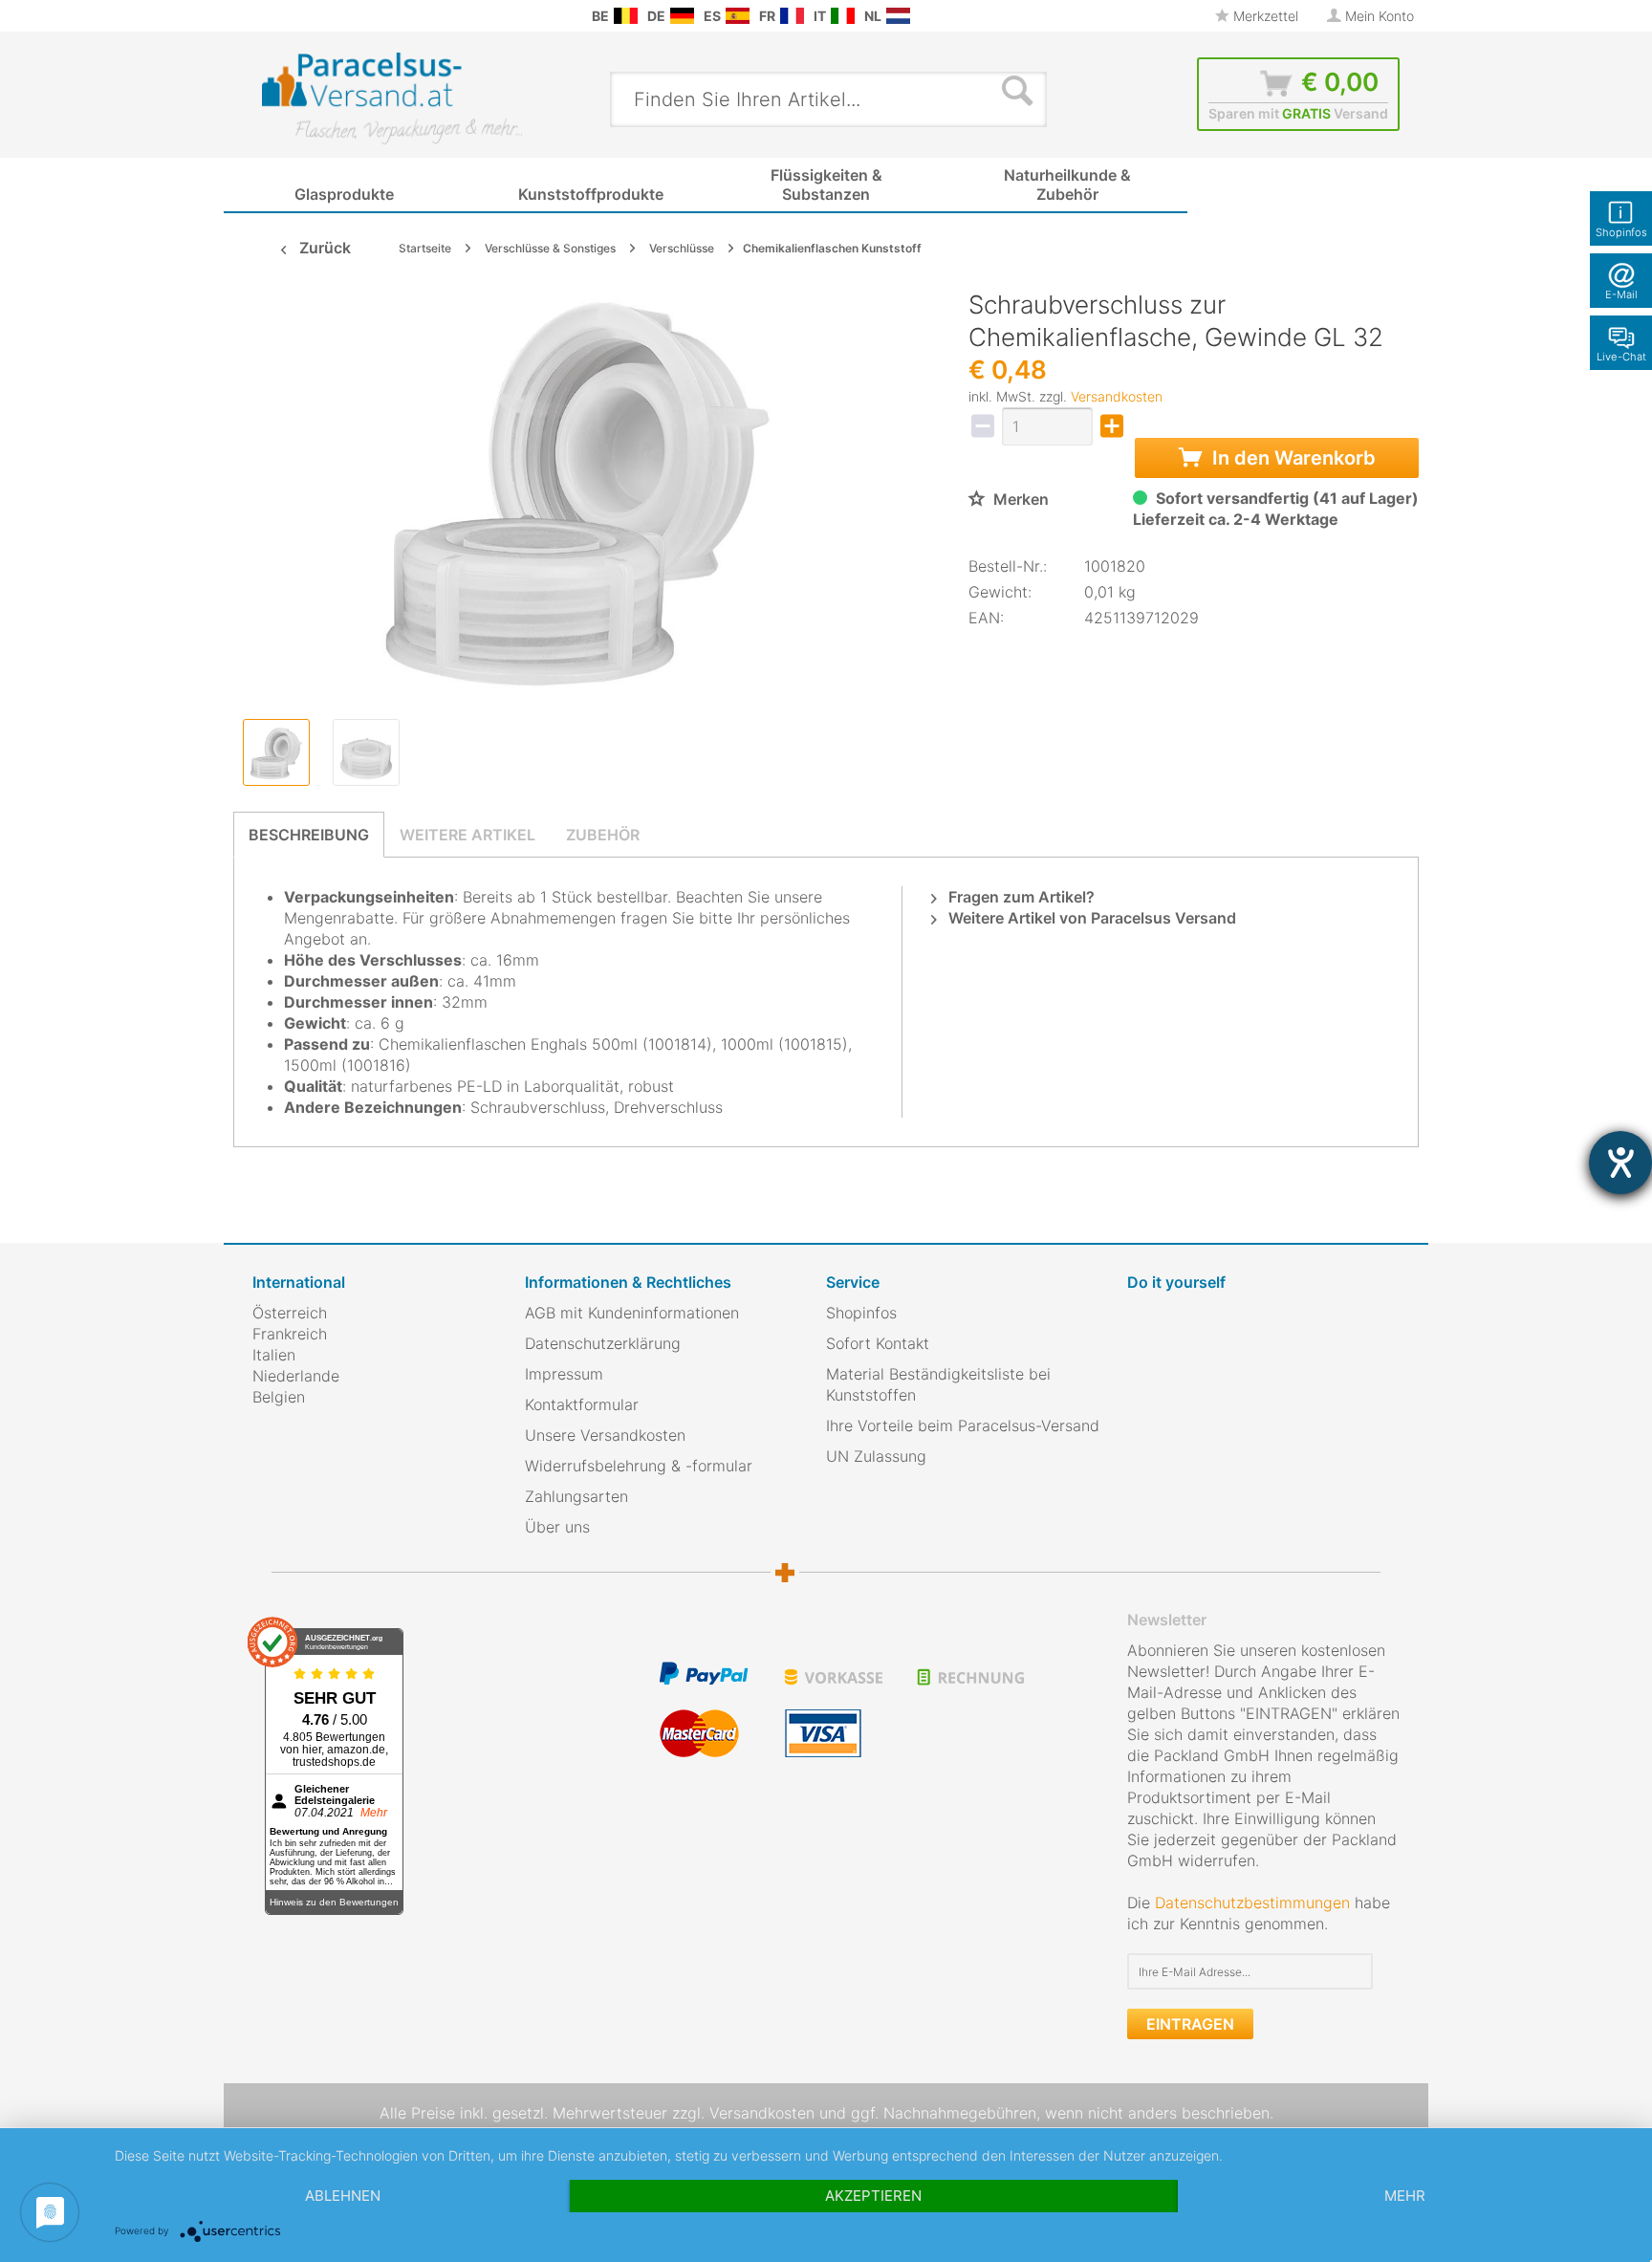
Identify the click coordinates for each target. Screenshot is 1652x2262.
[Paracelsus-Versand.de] (682, 16)
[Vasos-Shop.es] (738, 16)
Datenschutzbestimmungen (1252, 1903)
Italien (274, 1355)
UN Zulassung (876, 1456)
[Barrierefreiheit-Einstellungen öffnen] (1620, 1163)
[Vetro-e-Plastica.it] (843, 16)
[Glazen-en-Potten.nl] (898, 16)
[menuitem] (262, 16)
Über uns (557, 1527)
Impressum (564, 1374)
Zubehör (603, 835)
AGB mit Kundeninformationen (632, 1313)
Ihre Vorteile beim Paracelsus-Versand (963, 1425)
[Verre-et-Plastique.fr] (792, 16)
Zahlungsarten (576, 1496)
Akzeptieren (873, 2196)
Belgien (279, 1397)
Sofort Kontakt (878, 1343)
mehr (1405, 2196)
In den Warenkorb (1292, 458)
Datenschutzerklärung (603, 1343)
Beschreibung (309, 835)
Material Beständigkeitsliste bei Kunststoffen (938, 1384)
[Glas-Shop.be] (626, 16)
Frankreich (290, 1334)
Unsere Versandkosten (605, 1435)
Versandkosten (1117, 396)
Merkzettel (1264, 16)
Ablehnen (343, 2196)
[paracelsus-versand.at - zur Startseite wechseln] (392, 98)
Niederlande (296, 1376)
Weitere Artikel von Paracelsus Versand (1090, 918)
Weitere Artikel (467, 835)
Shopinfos (861, 1313)
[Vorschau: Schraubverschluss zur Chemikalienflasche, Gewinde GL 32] (276, 752)
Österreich (290, 1313)
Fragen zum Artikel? (1020, 897)
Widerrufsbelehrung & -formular (639, 1466)
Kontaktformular (582, 1404)
